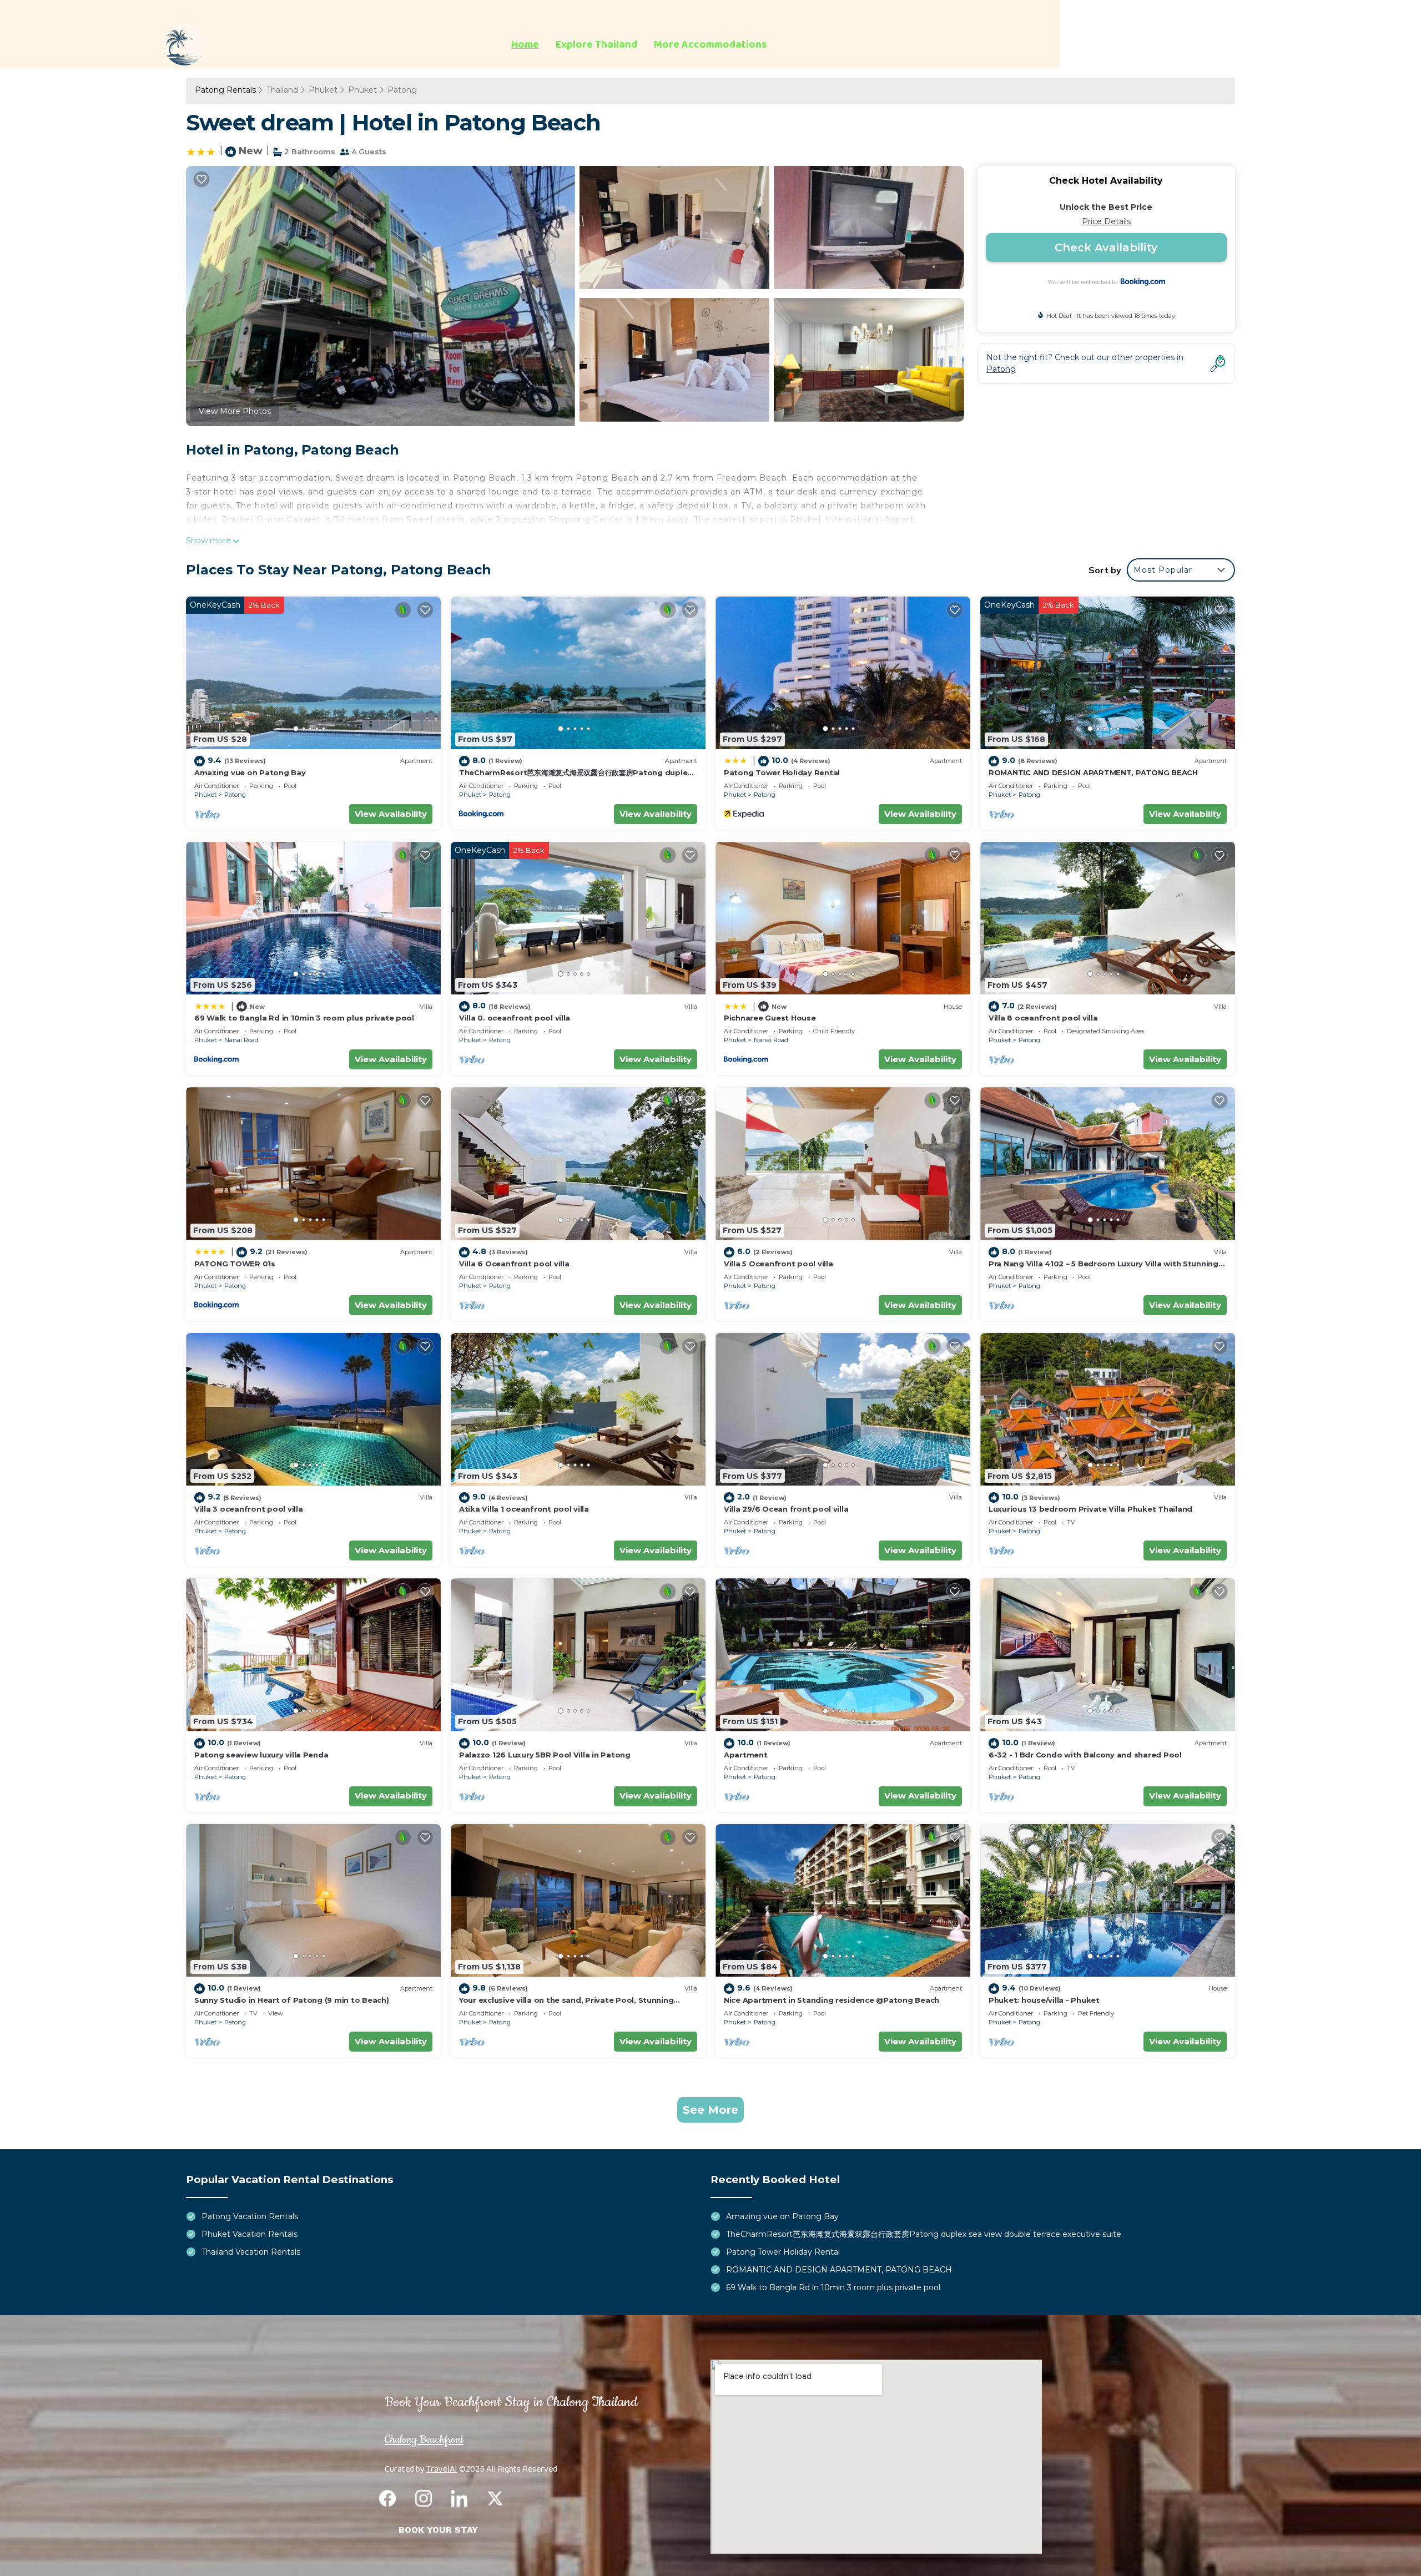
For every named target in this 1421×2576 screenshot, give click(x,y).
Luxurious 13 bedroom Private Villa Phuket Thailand (1090, 1509)
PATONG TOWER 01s (235, 1264)
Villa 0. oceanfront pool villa (515, 1018)
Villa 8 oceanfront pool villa (1043, 1018)
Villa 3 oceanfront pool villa (248, 1509)
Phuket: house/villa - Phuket (1044, 2000)
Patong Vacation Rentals (250, 2216)
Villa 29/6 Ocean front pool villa (786, 1509)
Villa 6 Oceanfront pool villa (514, 1264)
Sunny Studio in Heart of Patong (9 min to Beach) (292, 2000)
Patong (402, 90)
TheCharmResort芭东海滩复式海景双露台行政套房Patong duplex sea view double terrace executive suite (924, 2234)
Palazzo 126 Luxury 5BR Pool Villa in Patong (545, 1755)
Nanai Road (241, 1040)
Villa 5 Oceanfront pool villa (778, 1264)
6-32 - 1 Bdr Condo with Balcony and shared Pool (1085, 1755)
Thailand (282, 90)
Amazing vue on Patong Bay (250, 772)
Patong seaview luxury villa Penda (261, 1755)
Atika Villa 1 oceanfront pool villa (524, 1509)
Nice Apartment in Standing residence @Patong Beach (832, 2000)
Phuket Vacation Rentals (250, 2234)
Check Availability (1106, 248)
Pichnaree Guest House (770, 1018)
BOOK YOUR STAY (438, 2530)
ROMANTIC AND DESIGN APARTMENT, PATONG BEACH (1093, 772)
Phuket (323, 90)
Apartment (746, 1755)
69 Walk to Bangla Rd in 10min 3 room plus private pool (304, 1018)
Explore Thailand (596, 45)
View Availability (391, 814)
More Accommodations (710, 45)
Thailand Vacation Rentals (251, 2252)
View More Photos (235, 411)
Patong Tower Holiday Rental (782, 772)
